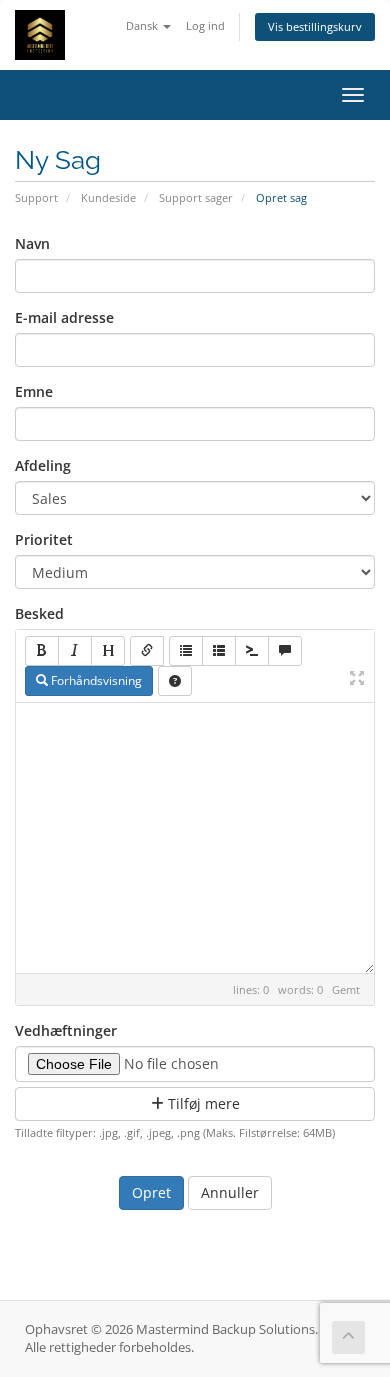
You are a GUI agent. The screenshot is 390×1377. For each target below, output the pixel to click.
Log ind (205, 25)
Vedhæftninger (66, 1030)
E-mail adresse (64, 317)
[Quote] (285, 651)
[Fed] (42, 651)
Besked (39, 613)
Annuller (230, 1192)
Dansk (143, 25)
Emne (34, 391)
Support (36, 197)
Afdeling (43, 465)
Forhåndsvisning (95, 680)
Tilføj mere (202, 1103)
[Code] (252, 651)
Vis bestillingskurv (315, 26)
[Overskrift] (108, 651)
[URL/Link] (147, 651)
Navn (32, 243)
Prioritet (44, 539)
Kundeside (108, 197)
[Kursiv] (75, 651)
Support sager (196, 197)
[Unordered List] (186, 651)
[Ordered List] (219, 651)
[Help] (175, 681)
